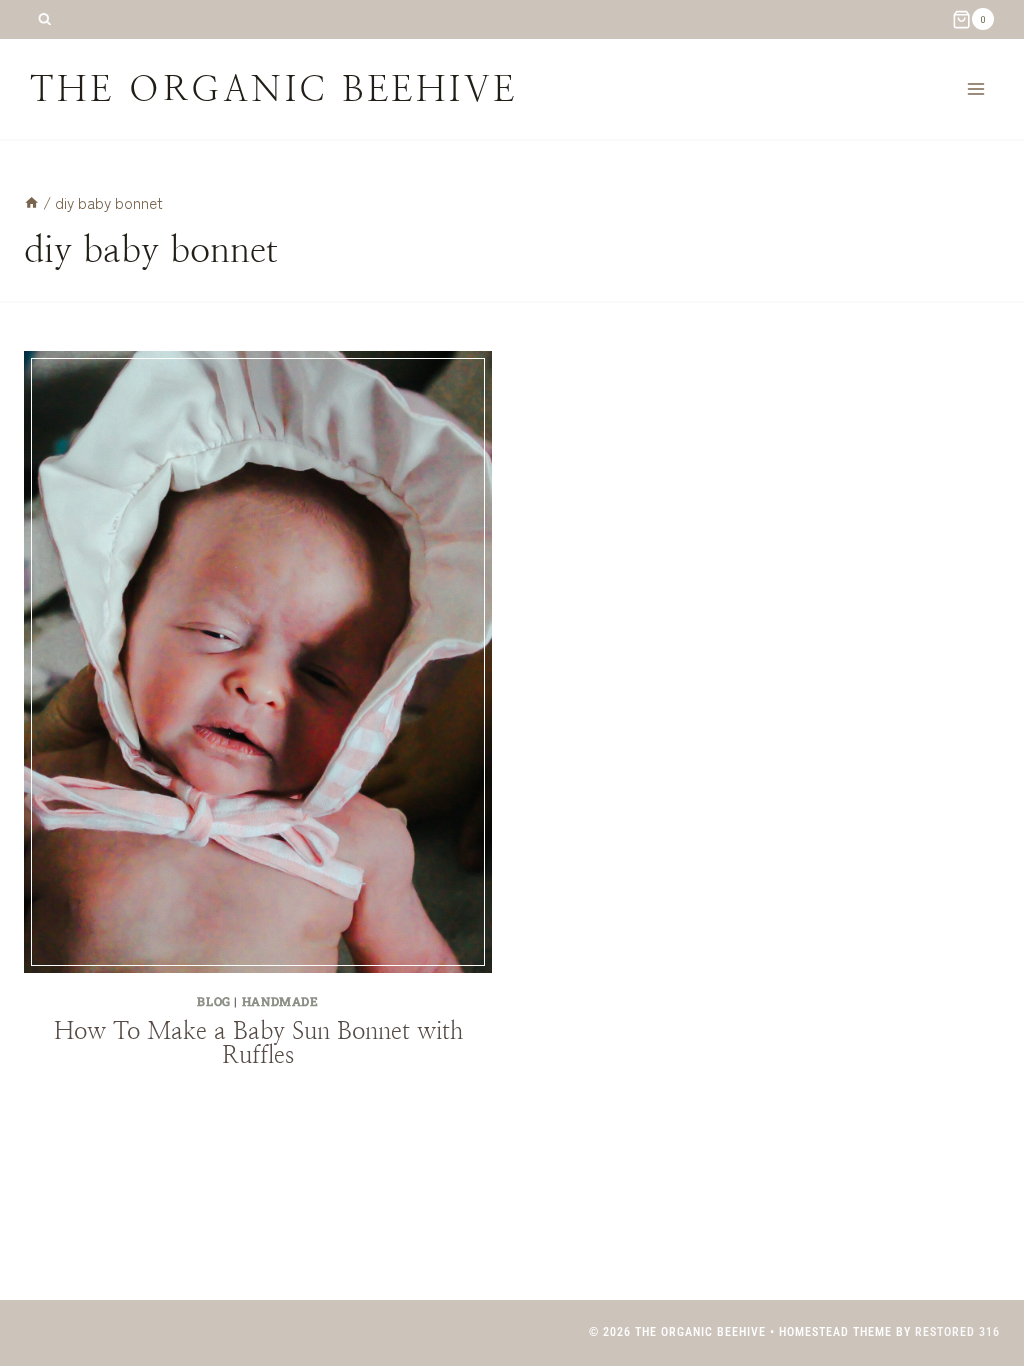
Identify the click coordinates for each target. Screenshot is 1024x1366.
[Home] (31, 202)
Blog (213, 1001)
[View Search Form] (44, 19)
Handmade (280, 1001)
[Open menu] (975, 88)
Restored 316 (957, 1332)
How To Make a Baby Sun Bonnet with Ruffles (258, 1043)
